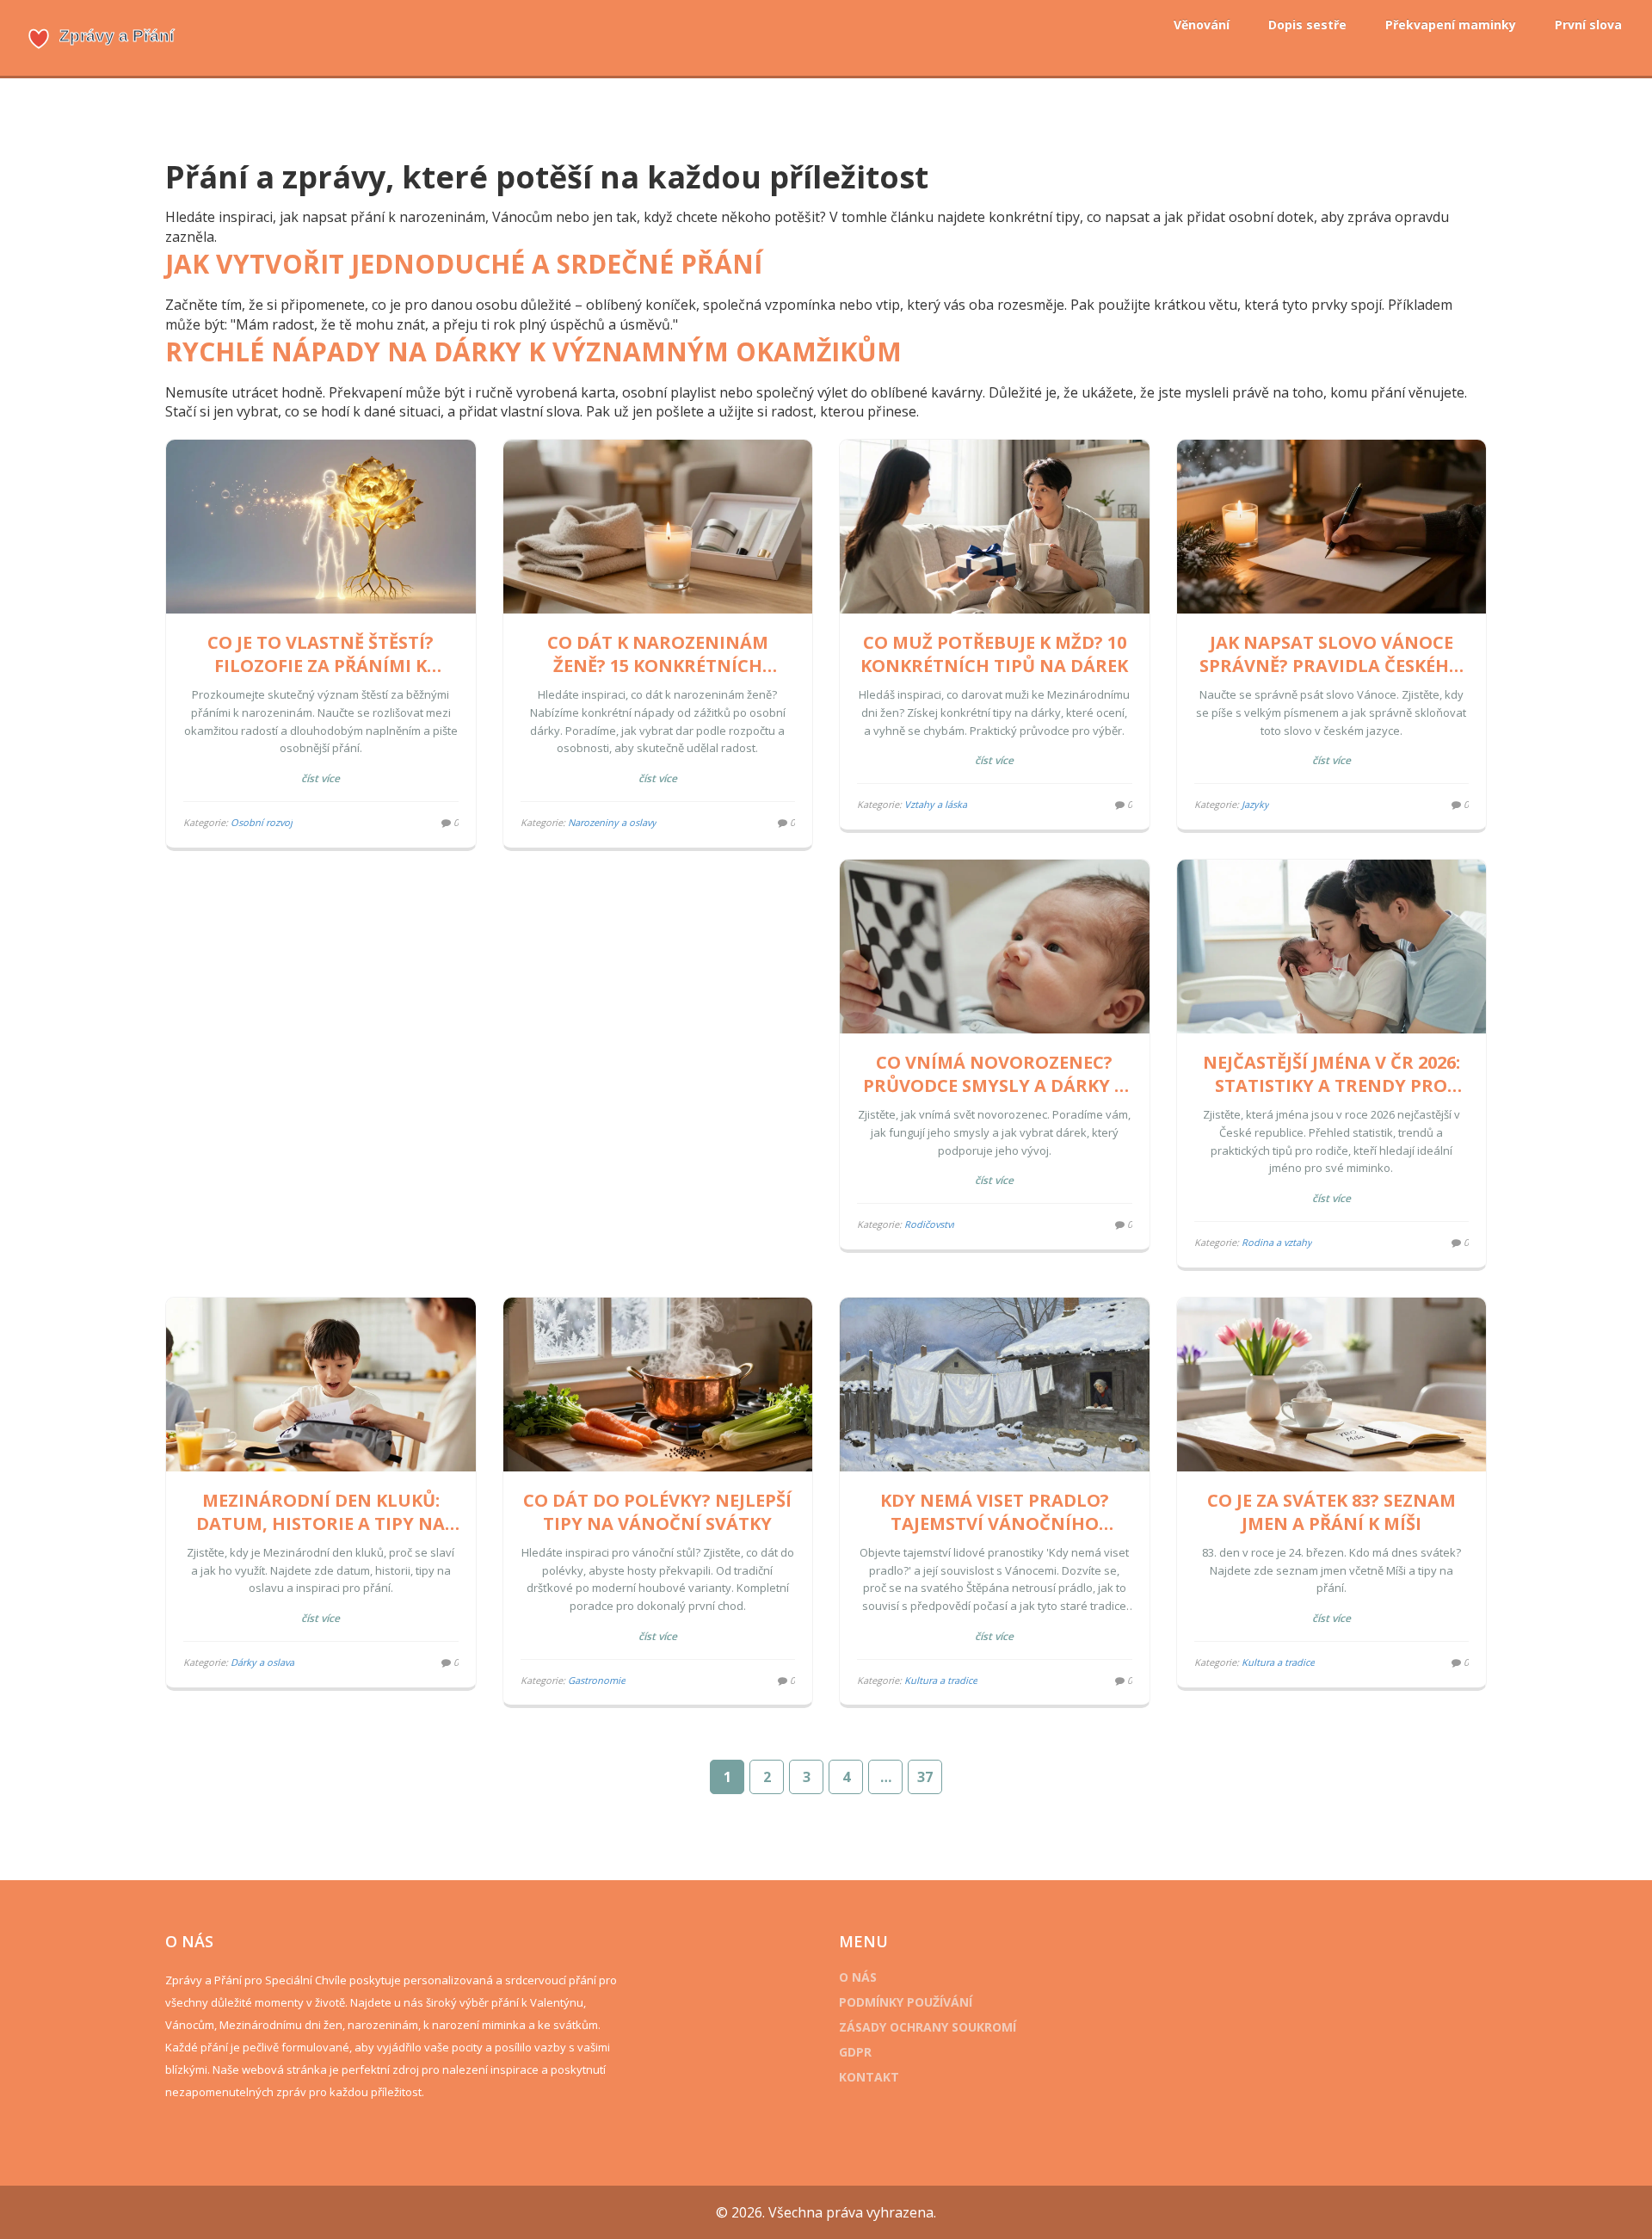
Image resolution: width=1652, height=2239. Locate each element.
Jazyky (1255, 804)
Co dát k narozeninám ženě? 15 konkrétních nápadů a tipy (658, 654)
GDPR (855, 2052)
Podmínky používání (906, 2002)
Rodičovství (929, 1224)
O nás (858, 1977)
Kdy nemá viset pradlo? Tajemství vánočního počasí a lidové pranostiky (995, 1512)
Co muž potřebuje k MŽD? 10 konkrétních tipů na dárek (994, 654)
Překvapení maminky (1451, 25)
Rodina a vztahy (1277, 1242)
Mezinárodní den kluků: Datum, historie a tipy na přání (321, 1512)
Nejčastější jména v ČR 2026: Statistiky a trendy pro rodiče (1331, 1074)
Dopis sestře (1307, 25)
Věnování (1202, 25)
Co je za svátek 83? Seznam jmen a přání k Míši (1331, 1512)
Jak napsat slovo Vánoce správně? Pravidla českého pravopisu (1331, 654)
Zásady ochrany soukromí (928, 2027)
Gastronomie (597, 1680)
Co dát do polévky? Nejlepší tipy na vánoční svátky (657, 1512)
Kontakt (869, 2077)
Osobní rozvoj (262, 822)
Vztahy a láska (936, 804)
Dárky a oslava (262, 1662)
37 (925, 1777)
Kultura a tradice (941, 1680)
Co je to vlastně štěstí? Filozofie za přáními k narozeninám (321, 654)
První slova (1588, 25)
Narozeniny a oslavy (612, 822)
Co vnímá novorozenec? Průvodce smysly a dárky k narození (994, 1074)
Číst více (321, 778)
